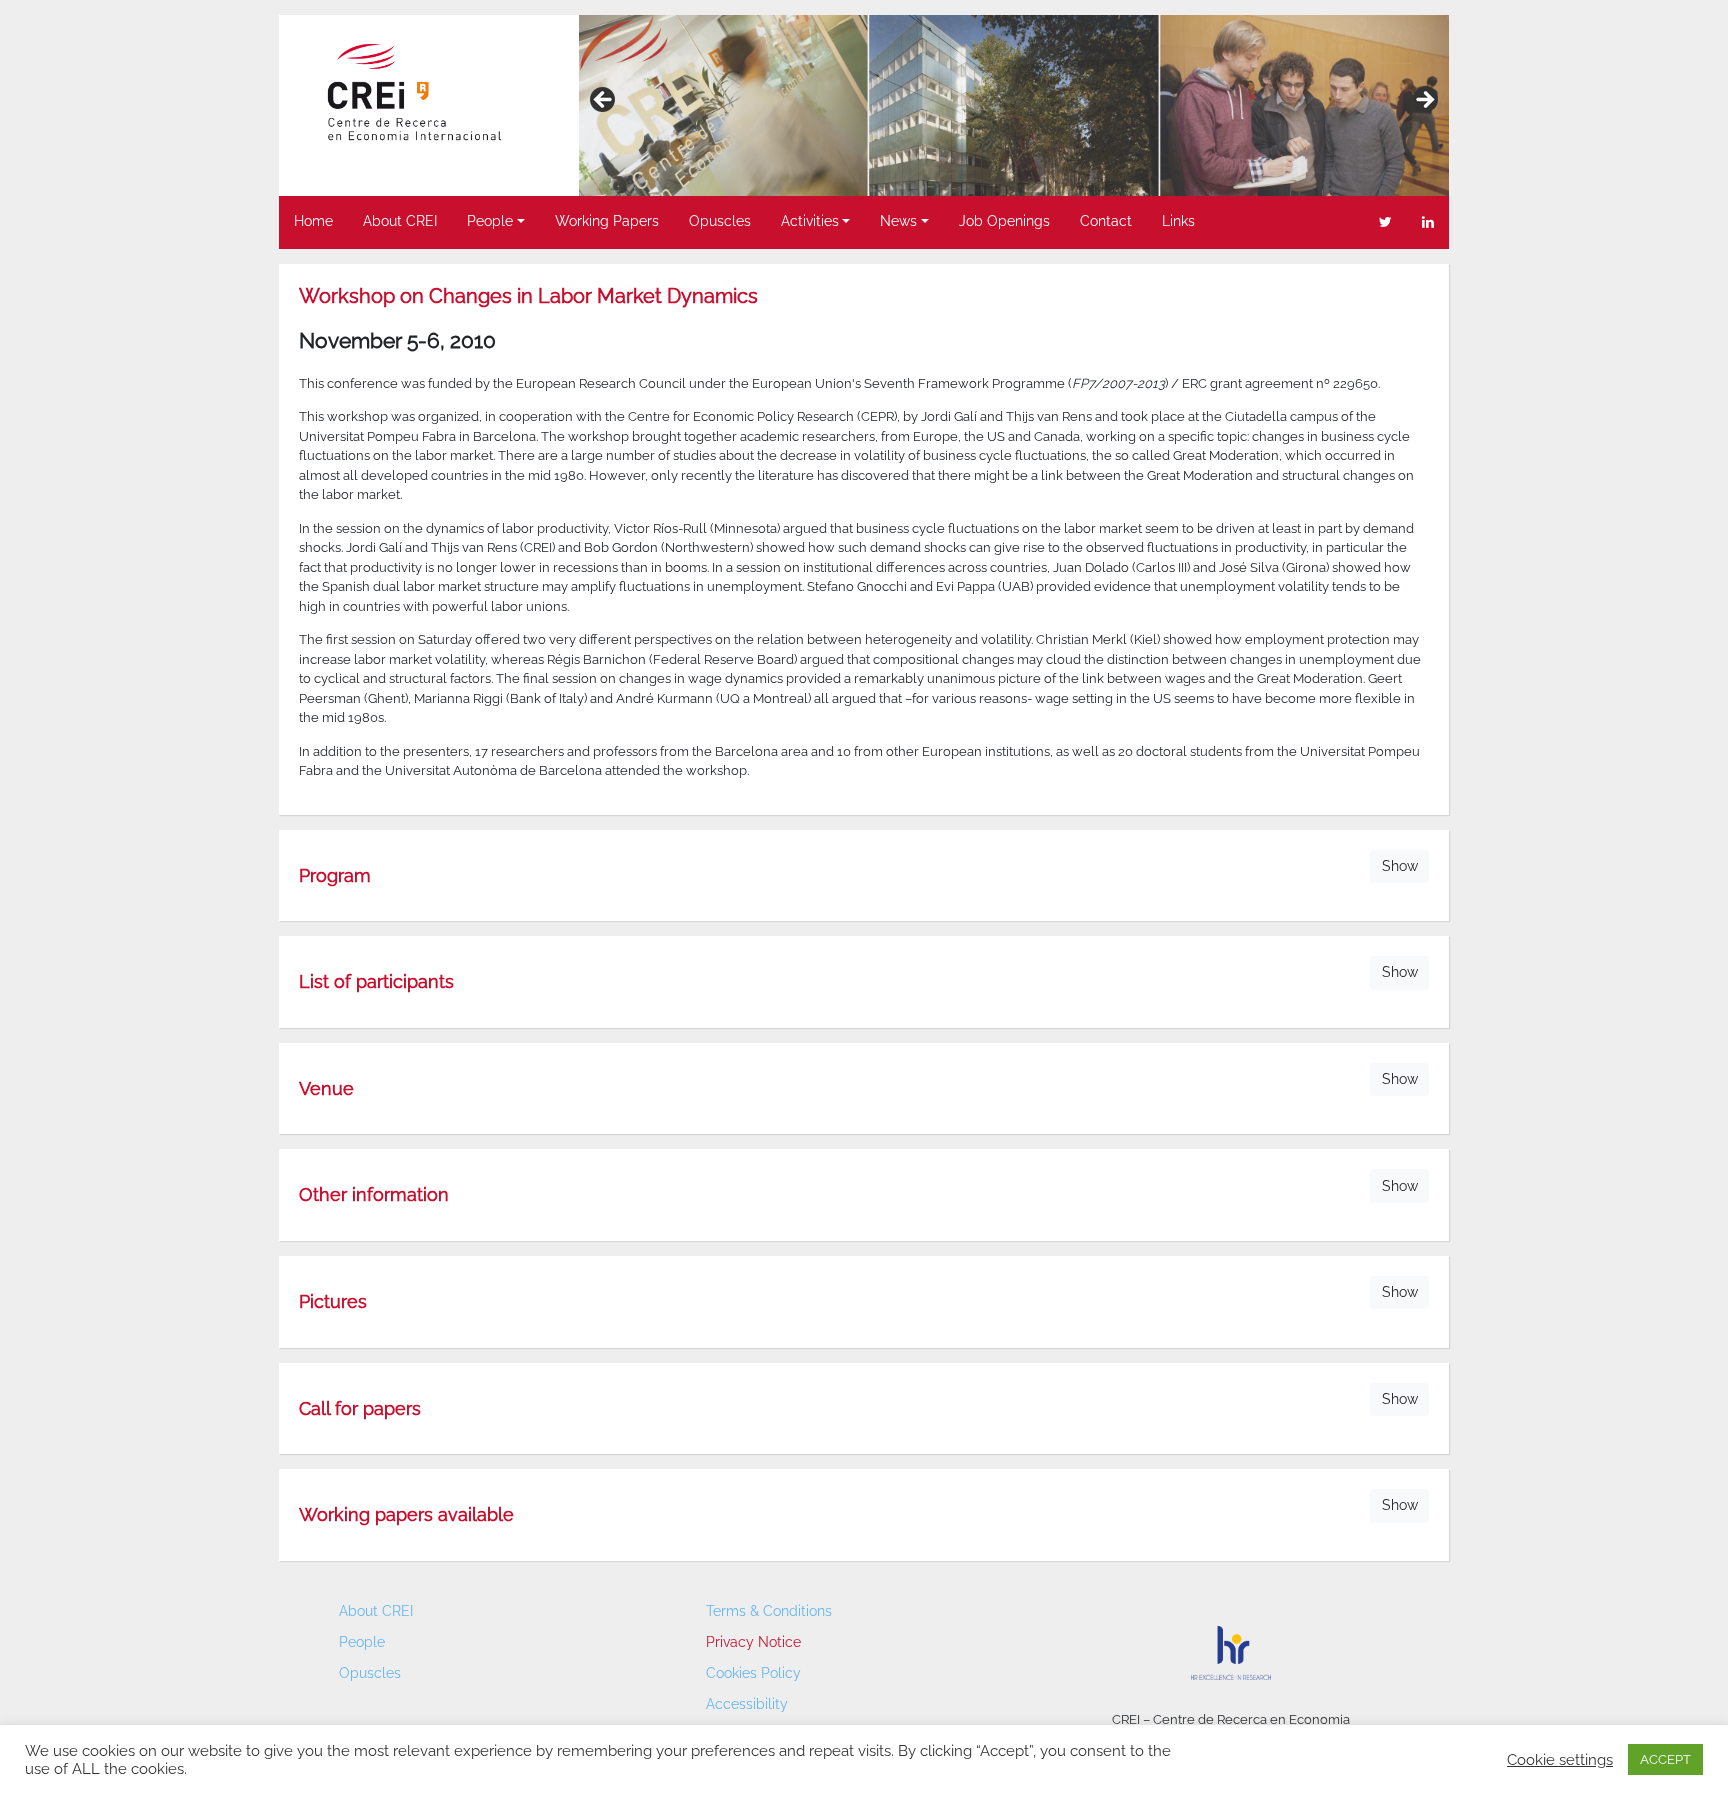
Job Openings (1004, 221)
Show (1400, 866)
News (898, 221)
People (490, 221)
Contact (1106, 221)
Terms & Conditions (769, 1611)
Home (313, 221)
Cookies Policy (753, 1673)
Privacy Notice (753, 1642)
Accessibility (747, 1704)
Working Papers (607, 221)
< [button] (604, 101)
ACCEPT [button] (1665, 1759)
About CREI (400, 221)
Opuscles (720, 221)
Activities (810, 221)
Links (1178, 221)
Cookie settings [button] (1560, 1759)
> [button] (1424, 101)
